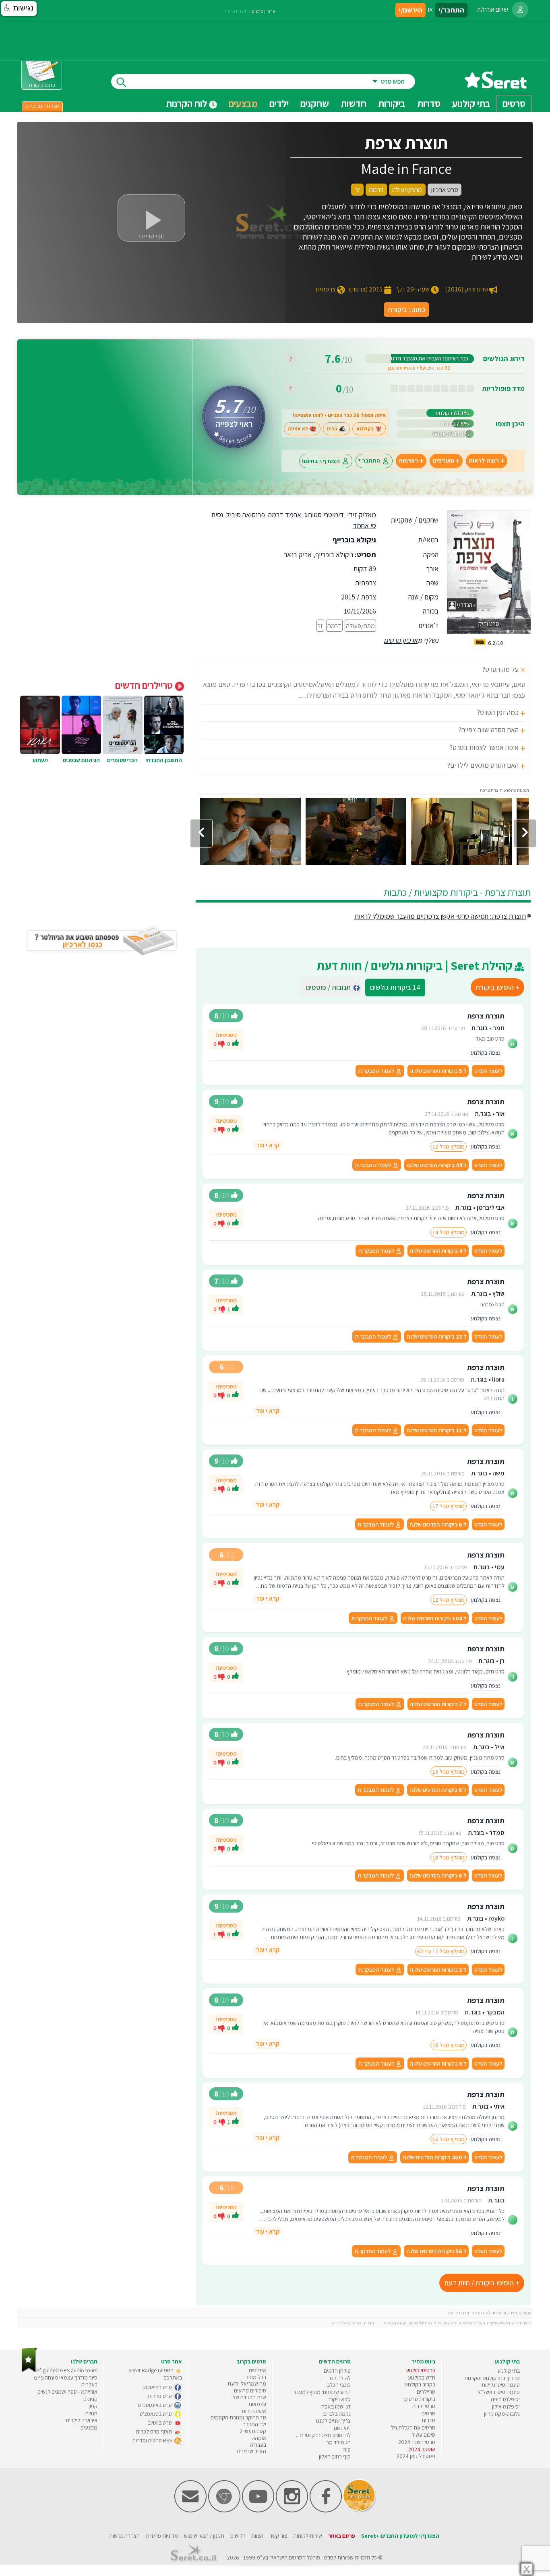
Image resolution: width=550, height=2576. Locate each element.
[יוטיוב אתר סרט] (258, 2511)
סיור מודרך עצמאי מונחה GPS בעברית (66, 2381)
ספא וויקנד (339, 2399)
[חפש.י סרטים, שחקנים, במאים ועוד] (120, 82)
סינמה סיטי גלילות (501, 2385)
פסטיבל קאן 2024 (416, 2456)
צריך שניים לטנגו (333, 2421)
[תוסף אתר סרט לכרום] (224, 2511)
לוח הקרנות (187, 103)
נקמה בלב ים (337, 2414)
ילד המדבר (254, 2424)
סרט (329, 2557)
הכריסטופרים (122, 760)
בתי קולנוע (509, 2371)
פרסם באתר (342, 2536)
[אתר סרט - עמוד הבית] (496, 86)
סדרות (428, 2420)
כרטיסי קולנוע (421, 2370)
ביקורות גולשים (395, 987)
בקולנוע (365, 429)
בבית (332, 429)
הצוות (257, 2536)
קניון (93, 2406)
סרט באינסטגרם (155, 2405)
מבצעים (243, 103)
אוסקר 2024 (422, 2449)
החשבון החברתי (164, 760)
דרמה (334, 626)
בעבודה (258, 2445)
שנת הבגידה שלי (249, 2397)
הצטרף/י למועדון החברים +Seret (400, 2536)
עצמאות (257, 2404)
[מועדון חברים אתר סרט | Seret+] (190, 2511)
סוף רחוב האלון (335, 2456)
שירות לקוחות (308, 2536)
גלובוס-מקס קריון (502, 2414)
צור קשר (278, 2536)
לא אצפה (298, 429)
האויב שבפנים (252, 2451)
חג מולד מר (338, 2442)
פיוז (347, 2450)
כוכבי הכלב (339, 2385)
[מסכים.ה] (236, 1044)
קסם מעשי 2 (253, 2431)
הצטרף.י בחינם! (321, 461)
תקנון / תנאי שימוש (204, 2536)
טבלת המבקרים (42, 106)
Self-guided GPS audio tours (65, 2370)
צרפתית (365, 583)
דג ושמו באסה (336, 2407)
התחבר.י (369, 461)
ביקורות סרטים (420, 2399)
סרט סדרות (160, 2396)
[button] (19, 8)
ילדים (279, 103)
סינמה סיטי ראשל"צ (499, 2392)
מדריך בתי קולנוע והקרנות (492, 2378)
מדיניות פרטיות (162, 2536)
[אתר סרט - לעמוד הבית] (29, 2370)
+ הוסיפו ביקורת (497, 987)
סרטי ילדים (424, 2406)
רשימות (408, 461)
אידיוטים (257, 2370)
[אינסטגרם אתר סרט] (292, 2511)
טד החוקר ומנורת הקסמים (238, 2417)
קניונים (90, 2399)
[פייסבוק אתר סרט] (326, 2511)
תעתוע (40, 760)
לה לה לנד (340, 2378)
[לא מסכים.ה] (221, 1043)
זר (320, 626)
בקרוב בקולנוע (420, 2384)
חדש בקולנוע (422, 2378)
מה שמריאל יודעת (247, 2384)
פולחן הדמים (337, 2371)
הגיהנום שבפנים (81, 760)
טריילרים (426, 2392)
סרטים (428, 2413)
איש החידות (254, 2411)
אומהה (259, 2438)
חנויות (91, 2413)
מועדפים (443, 461)
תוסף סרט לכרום (155, 2431)
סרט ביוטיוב (160, 2423)
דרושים (238, 2536)
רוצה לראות (484, 461)
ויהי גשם (342, 2428)
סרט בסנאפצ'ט (156, 2414)
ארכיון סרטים (401, 640)
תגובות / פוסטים (331, 987)
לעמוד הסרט (488, 1071)
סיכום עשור (423, 2435)
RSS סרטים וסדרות (153, 2440)
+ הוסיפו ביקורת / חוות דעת (482, 2283)
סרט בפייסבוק (158, 2387)
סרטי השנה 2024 (417, 2442)
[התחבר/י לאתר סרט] (520, 10)
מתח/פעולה (360, 626)
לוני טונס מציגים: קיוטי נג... (323, 2435)
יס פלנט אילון (506, 2407)
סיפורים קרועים (250, 2390)
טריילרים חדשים (145, 685)
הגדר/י (464, 605)
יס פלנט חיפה (505, 2399)
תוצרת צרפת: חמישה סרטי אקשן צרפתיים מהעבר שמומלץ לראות (440, 916)
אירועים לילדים (82, 2420)
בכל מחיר (256, 2377)
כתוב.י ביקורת (406, 309)
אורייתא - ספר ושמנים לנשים (67, 2392)
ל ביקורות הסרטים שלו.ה (438, 1071)
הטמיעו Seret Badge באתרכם (155, 2374)
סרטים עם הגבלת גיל (413, 2427)
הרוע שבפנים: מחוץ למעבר (322, 2392)
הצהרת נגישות (124, 2536)
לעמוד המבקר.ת (377, 1071)
